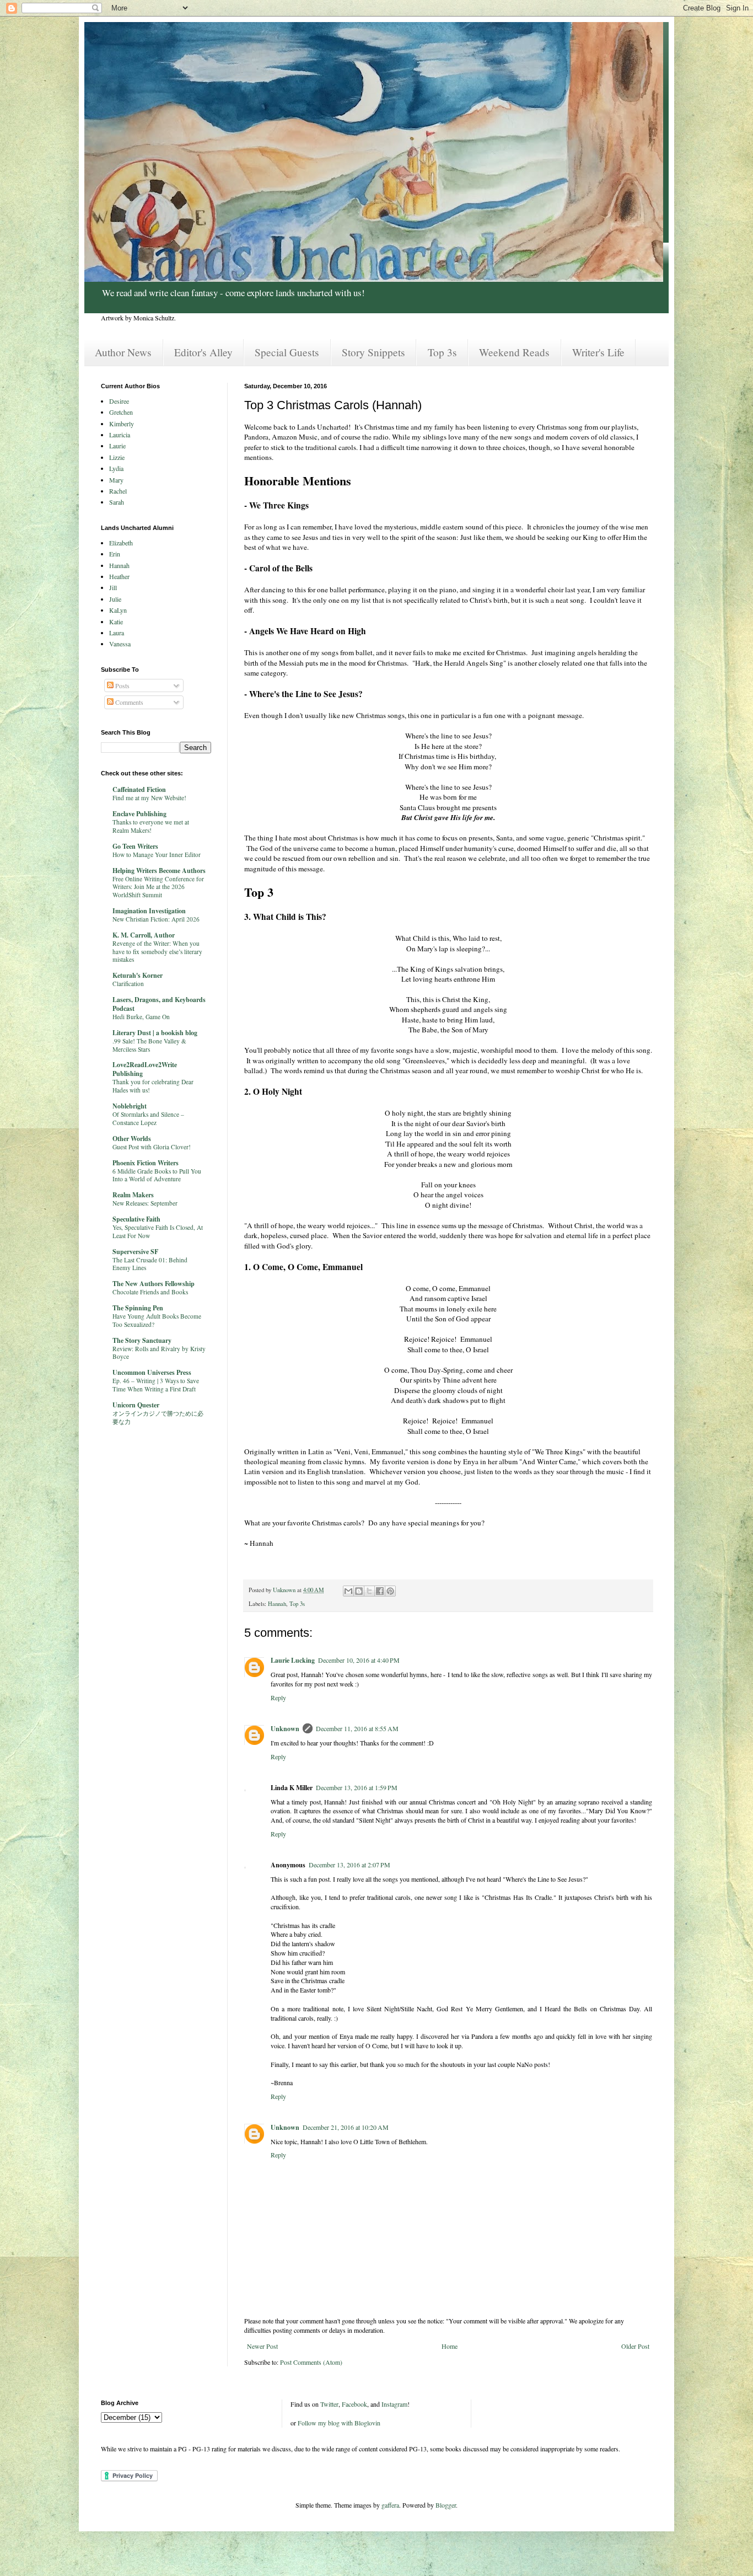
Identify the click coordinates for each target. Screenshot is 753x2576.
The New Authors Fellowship (154, 1284)
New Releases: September (145, 1203)
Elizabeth (121, 543)
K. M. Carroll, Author (144, 935)
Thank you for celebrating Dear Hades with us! (153, 1086)
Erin (115, 554)
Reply (278, 1697)
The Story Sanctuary (142, 1340)
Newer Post (262, 2346)
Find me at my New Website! (149, 798)
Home (450, 2346)
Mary (116, 480)
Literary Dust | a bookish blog (155, 1033)
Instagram (394, 2404)
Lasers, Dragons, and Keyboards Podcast (159, 1004)
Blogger (446, 2505)
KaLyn (118, 610)
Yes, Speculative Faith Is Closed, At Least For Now (158, 1231)
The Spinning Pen (138, 1308)
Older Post (635, 2346)
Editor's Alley (203, 352)
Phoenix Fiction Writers (146, 1163)
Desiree (119, 401)
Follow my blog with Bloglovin (339, 2423)
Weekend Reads (514, 352)
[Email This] (348, 1591)
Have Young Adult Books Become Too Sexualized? (157, 1320)
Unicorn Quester (136, 1405)
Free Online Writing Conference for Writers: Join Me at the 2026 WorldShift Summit (158, 887)
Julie (115, 599)
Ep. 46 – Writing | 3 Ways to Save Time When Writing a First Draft (156, 1385)
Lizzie (117, 457)
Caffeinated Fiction (139, 789)
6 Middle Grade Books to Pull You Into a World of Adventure (157, 1175)
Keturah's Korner (138, 975)
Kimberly (122, 424)
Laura (117, 633)
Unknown (285, 1729)
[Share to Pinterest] (390, 1591)
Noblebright (130, 1106)
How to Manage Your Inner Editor (157, 855)
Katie (116, 622)
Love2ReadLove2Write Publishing (145, 1069)
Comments (128, 702)
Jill (113, 587)
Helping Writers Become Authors (159, 871)
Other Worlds (132, 1139)
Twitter (329, 2404)
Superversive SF (135, 1252)
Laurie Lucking (293, 1660)
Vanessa (120, 644)
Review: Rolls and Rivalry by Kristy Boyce (159, 1353)
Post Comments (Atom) (311, 2362)
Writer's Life (598, 352)
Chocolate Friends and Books (150, 1292)
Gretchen (121, 412)
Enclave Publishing (139, 814)
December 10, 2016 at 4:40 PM (359, 1660)
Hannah (277, 1604)
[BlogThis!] (359, 1591)
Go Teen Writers (135, 846)
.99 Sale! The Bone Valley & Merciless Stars (149, 1045)
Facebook (354, 2404)
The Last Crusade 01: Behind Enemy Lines (150, 1264)
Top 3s (442, 352)
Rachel (118, 491)
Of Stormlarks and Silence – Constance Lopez (148, 1118)
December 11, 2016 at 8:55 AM (357, 1728)
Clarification (128, 984)
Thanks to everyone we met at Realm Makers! (151, 826)
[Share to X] (369, 1591)
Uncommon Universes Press (152, 1372)
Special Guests (287, 352)
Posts (122, 685)
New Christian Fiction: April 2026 (156, 919)
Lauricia (120, 435)
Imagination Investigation (149, 911)
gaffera (390, 2505)
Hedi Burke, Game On (141, 1017)
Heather (119, 576)
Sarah (117, 502)
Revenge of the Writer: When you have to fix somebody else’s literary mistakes (157, 952)
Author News (123, 352)
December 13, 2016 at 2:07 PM (349, 1865)
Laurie (117, 446)
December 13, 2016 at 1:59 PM (357, 1787)
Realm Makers (133, 1195)
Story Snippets (373, 352)
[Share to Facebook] (380, 1591)
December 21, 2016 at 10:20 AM (346, 2127)
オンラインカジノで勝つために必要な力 (158, 1417)
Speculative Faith (136, 1219)
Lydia (116, 468)
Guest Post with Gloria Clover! (152, 1147)
